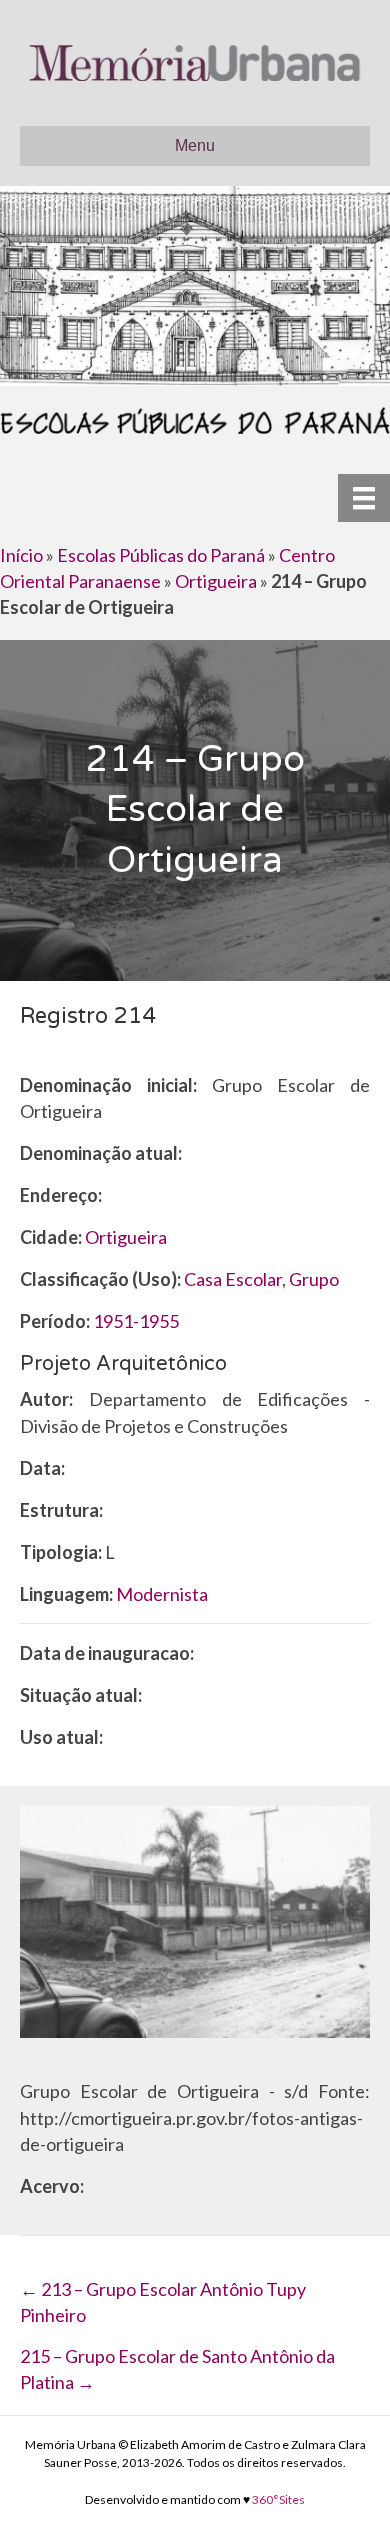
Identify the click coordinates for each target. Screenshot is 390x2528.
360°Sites (278, 2499)
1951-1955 (136, 1321)
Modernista (162, 1594)
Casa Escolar (233, 1279)
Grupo (314, 1279)
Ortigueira (216, 581)
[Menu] (364, 497)
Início (21, 555)
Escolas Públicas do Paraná (161, 555)
